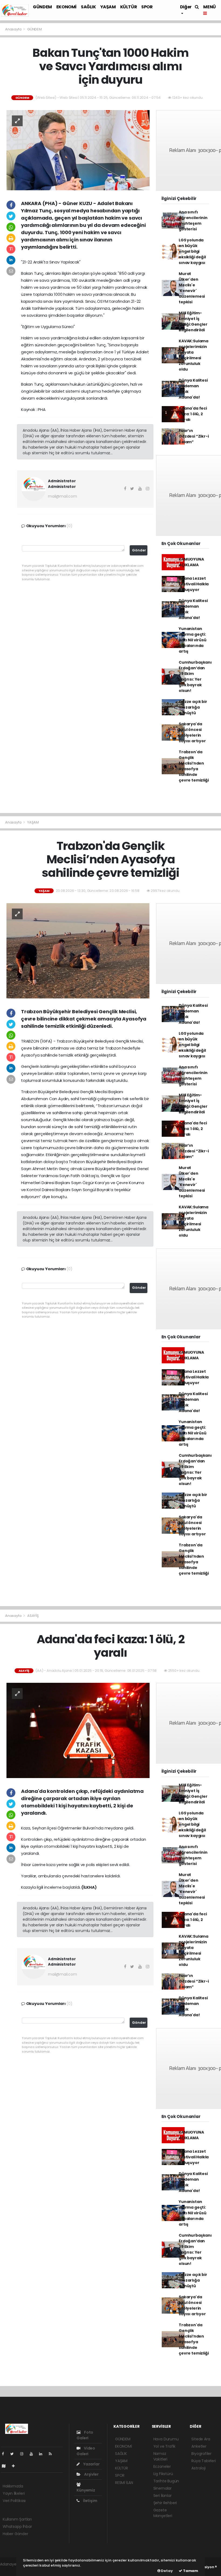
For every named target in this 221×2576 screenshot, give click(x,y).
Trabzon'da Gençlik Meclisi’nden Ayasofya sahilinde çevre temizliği (194, 766)
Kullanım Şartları (17, 2519)
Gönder (139, 550)
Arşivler (91, 2474)
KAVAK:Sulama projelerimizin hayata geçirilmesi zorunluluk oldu (194, 355)
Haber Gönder (15, 2534)
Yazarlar (91, 2464)
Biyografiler (201, 2454)
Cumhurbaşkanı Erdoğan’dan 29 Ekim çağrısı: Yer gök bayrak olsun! (195, 676)
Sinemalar (163, 2488)
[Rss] (52, 2454)
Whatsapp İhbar (17, 2526)
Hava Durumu (166, 2439)
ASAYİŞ (33, 1616)
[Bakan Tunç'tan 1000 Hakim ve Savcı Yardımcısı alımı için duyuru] (78, 150)
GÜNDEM (42, 7)
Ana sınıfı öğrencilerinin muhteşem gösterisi (193, 221)
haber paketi (12, 2570)
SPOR (147, 7)
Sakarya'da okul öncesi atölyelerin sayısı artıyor (192, 732)
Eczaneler (162, 2466)
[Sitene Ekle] (15, 2466)
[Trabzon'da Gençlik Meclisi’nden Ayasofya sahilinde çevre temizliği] (78, 951)
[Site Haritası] (6, 2466)
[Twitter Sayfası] (14, 2454)
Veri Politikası (14, 2501)
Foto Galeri (85, 2435)
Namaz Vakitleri (160, 2456)
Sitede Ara (201, 2439)
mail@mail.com (63, 496)
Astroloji (198, 2468)
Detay (167, 2571)
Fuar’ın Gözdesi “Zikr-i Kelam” (194, 436)
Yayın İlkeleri (14, 2493)
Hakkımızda (13, 2486)
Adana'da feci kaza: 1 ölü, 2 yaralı (193, 414)
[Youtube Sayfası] (33, 2454)
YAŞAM (108, 7)
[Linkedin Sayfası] (43, 2454)
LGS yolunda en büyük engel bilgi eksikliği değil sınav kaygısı (192, 251)
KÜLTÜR (129, 7)
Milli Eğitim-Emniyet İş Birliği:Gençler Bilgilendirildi (193, 321)
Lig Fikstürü (163, 2474)
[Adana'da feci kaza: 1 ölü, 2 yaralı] (78, 1730)
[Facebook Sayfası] (5, 2454)
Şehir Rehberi (165, 2503)
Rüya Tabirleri (203, 2461)
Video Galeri (86, 2451)
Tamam (190, 2571)
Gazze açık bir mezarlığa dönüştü (193, 707)
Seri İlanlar (163, 2496)
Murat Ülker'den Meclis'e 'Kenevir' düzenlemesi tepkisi (192, 288)
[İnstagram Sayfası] (24, 2454)
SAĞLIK (88, 7)
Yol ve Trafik (165, 2446)
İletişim (90, 2501)
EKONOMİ (66, 7)
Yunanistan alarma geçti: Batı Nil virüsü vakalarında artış (192, 640)
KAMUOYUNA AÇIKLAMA (191, 562)
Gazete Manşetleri (163, 2513)
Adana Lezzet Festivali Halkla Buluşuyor (194, 584)
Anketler (199, 2446)
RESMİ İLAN (124, 2483)
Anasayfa (14, 29)
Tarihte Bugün (166, 2481)
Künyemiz (86, 2490)
